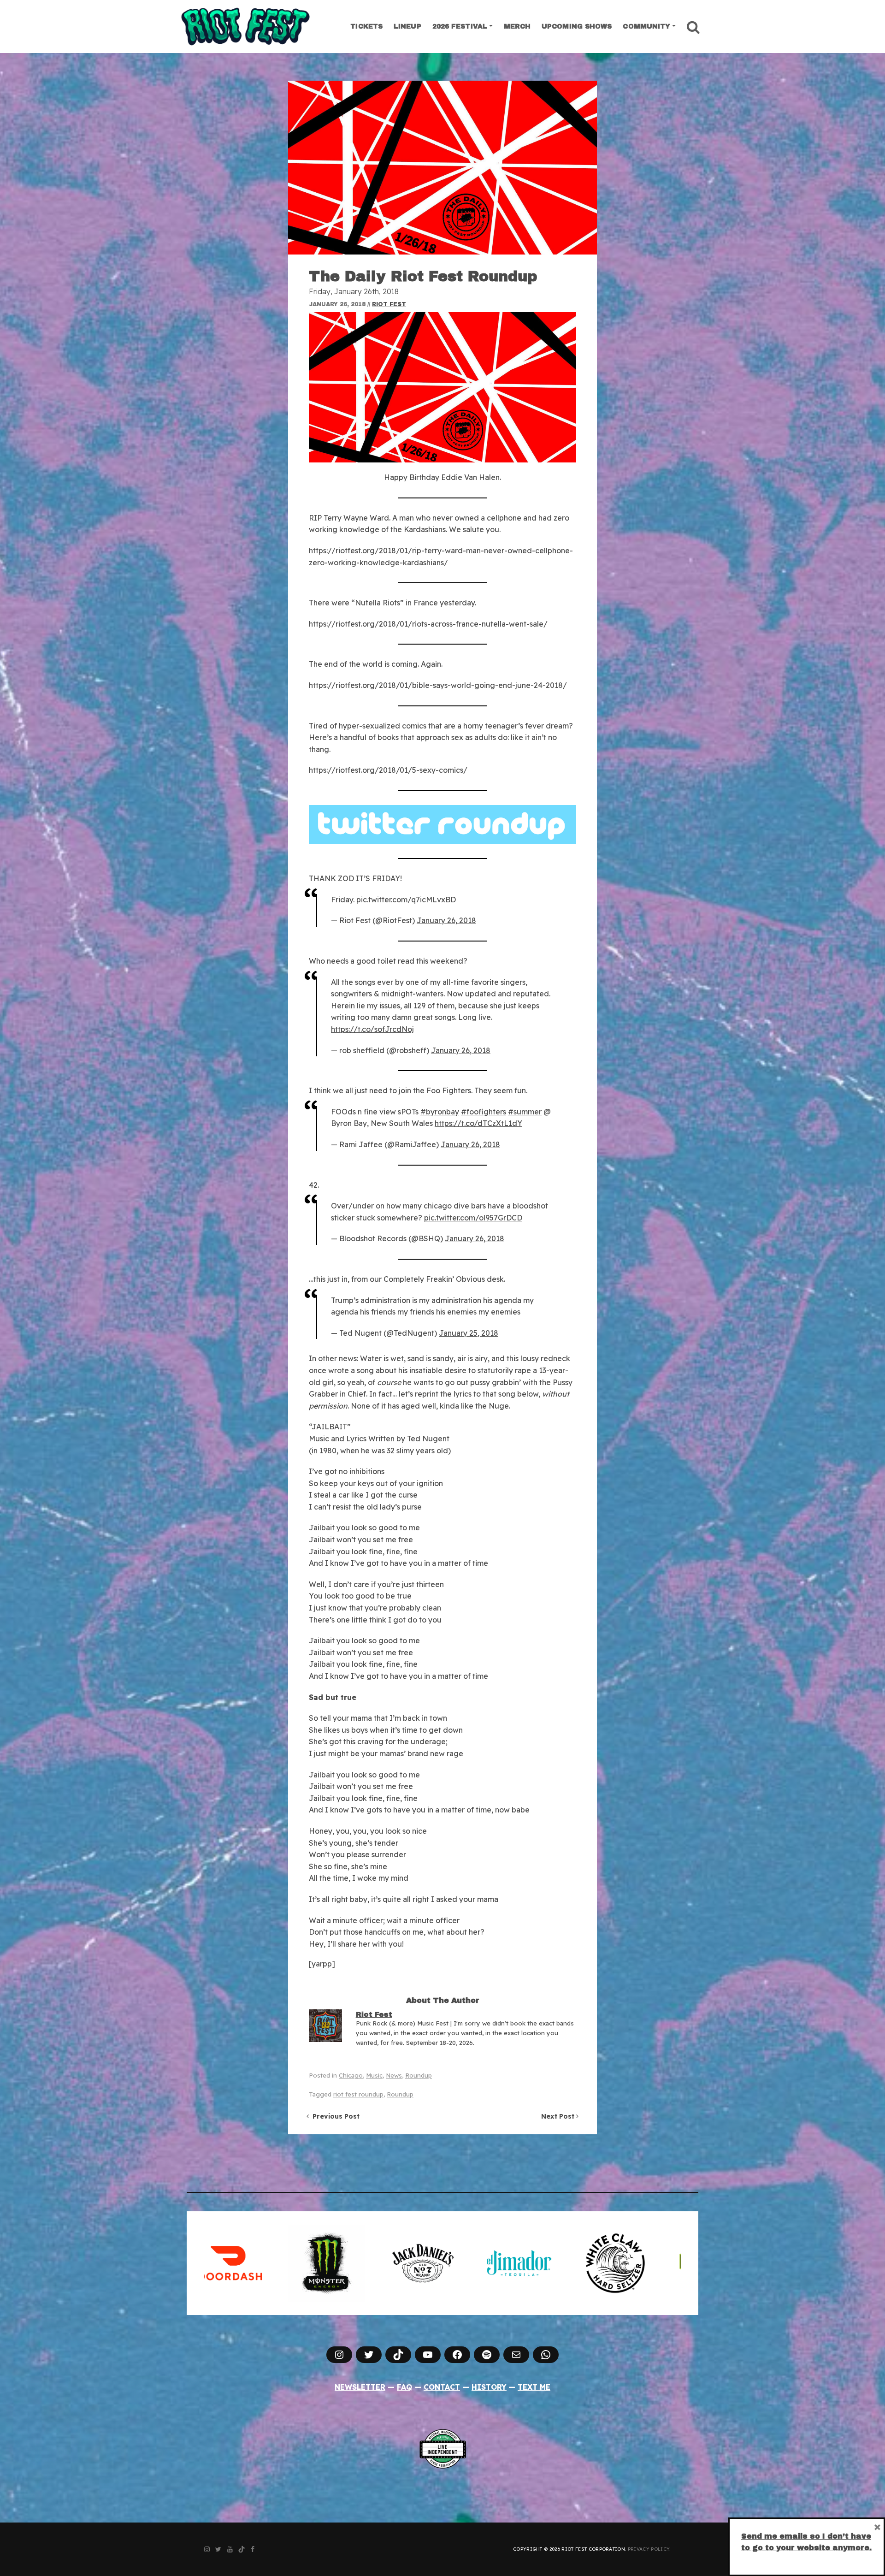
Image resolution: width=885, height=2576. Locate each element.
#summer (525, 1112)
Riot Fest (389, 304)
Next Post (559, 2116)
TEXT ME (534, 2387)
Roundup (419, 2075)
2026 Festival (460, 27)
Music (374, 2075)
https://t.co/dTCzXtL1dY (478, 1123)
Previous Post (334, 2116)
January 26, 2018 (446, 920)
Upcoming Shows (577, 27)
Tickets (366, 27)
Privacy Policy (649, 2549)
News (394, 2075)
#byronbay (440, 1112)
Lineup (407, 27)
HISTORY (489, 2387)
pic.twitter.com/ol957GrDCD (473, 1218)
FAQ (404, 2387)
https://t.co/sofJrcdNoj (372, 1029)
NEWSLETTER (360, 2387)
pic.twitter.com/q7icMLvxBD (406, 900)
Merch (517, 27)
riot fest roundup (358, 2094)
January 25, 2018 (469, 1333)
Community (646, 27)
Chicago (351, 2075)
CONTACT (442, 2387)
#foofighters (484, 1112)
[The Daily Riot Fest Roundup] (442, 168)
